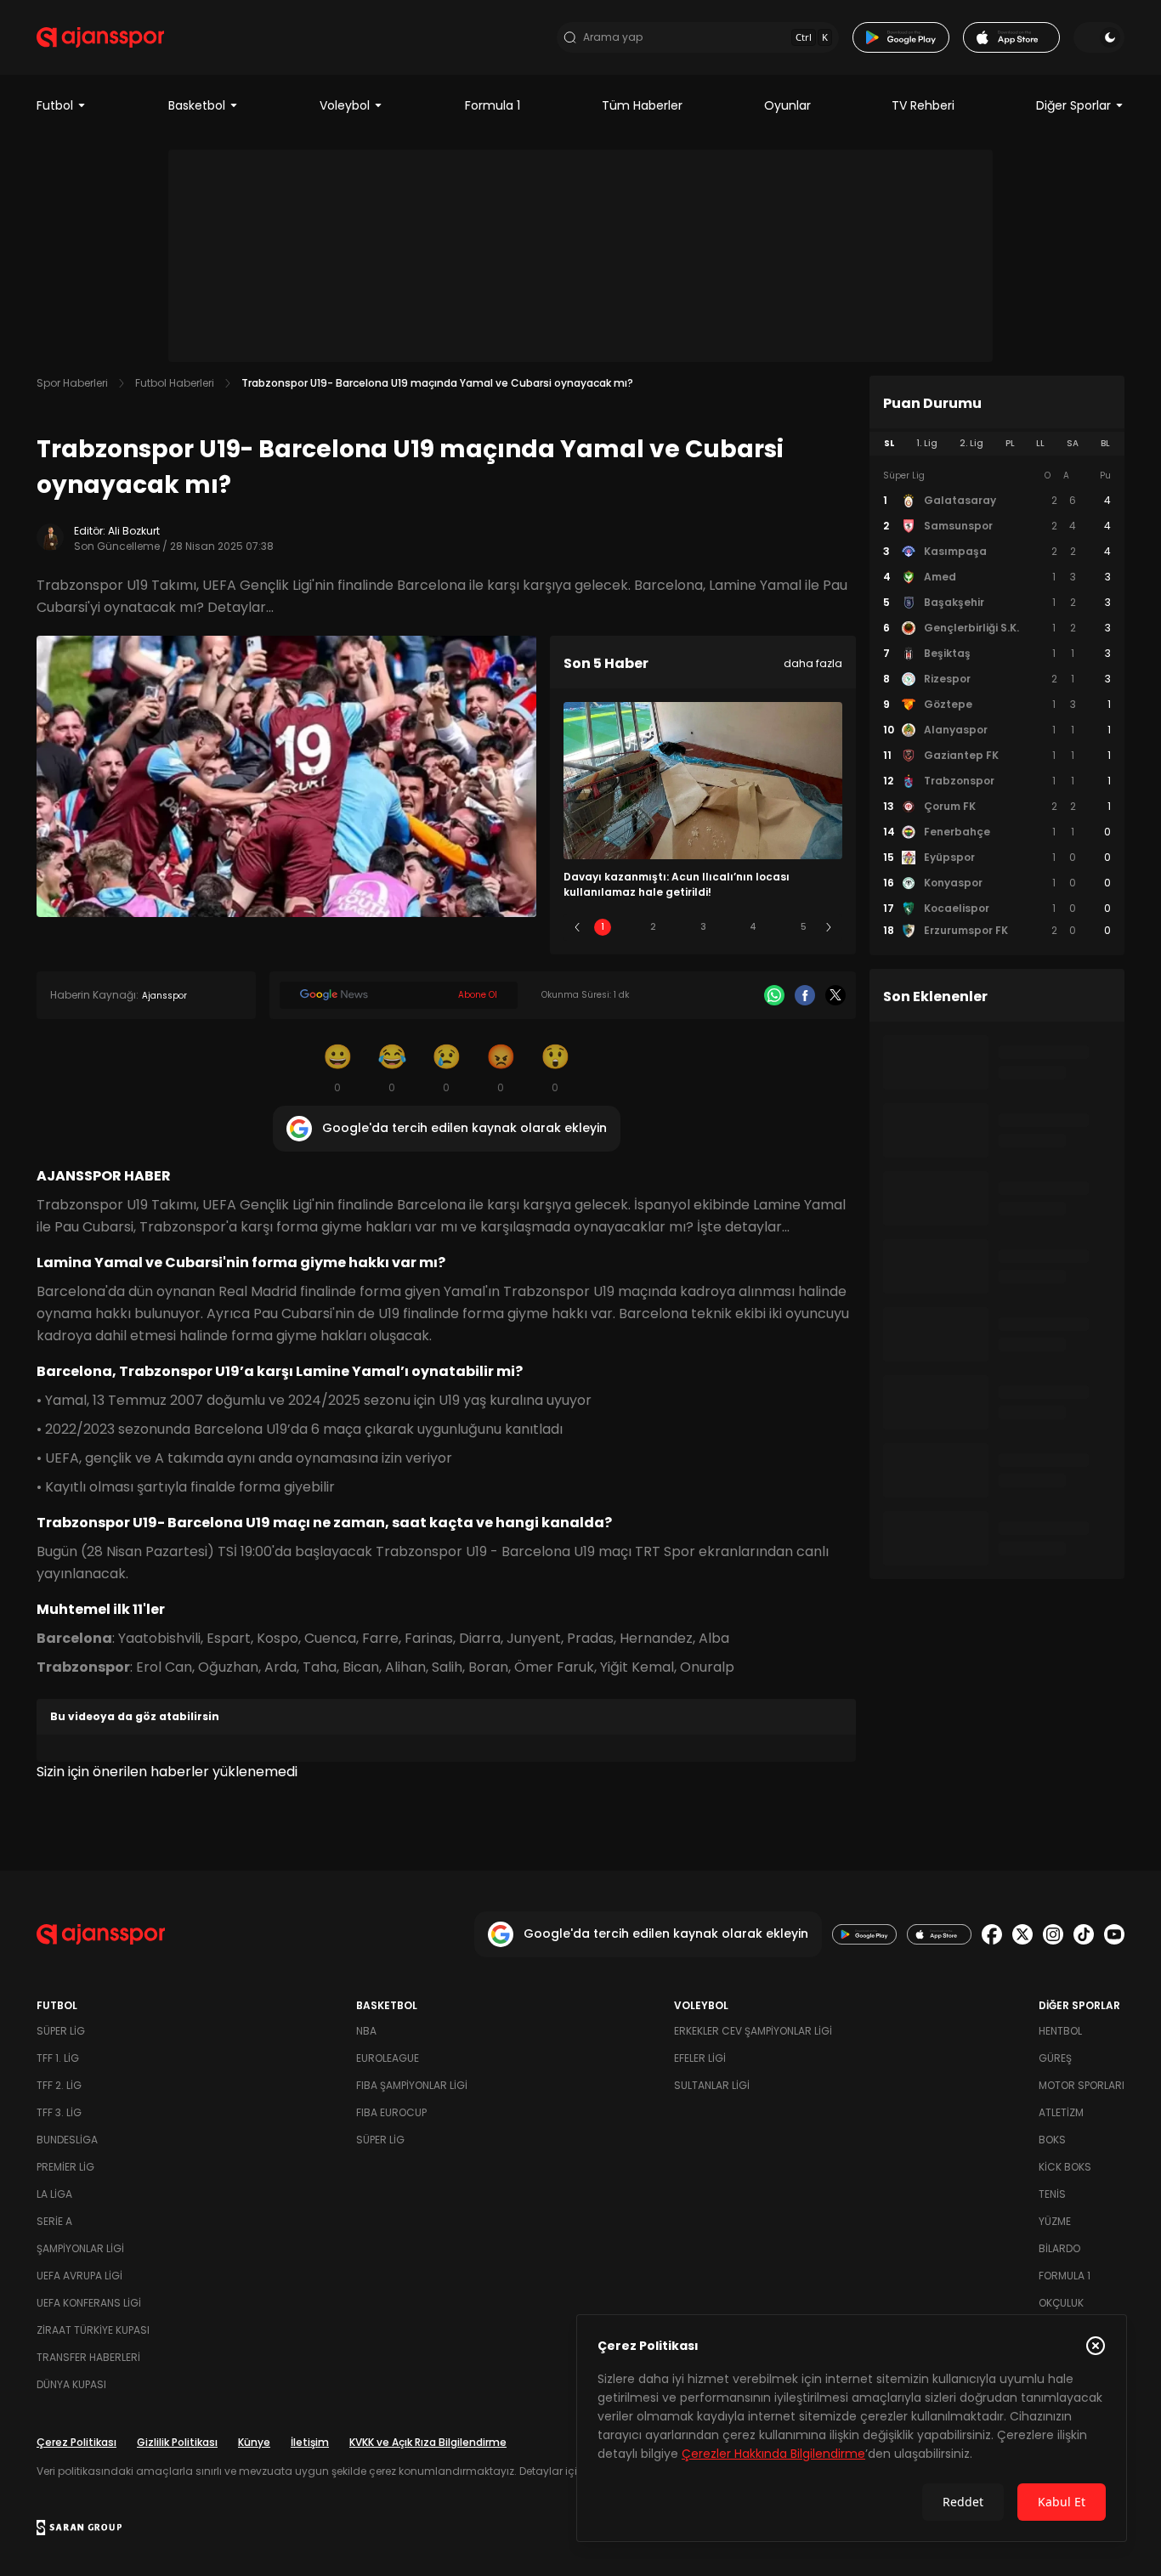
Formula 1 (493, 105)
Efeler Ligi (700, 2058)
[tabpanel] (997, 704)
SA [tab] (1073, 443)
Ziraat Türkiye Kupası (93, 2330)
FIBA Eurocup (391, 2112)
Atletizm (1061, 2112)
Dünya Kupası (71, 2384)
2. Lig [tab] (971, 443)
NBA (366, 2031)
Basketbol (197, 105)
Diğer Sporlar (1073, 105)
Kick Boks (1065, 2167)
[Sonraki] (829, 927)
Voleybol (345, 105)
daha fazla (813, 663)
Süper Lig (61, 2031)
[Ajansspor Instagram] (1053, 1934)
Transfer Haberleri (88, 2357)
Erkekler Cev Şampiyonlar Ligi (753, 2031)
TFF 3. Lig (59, 2112)
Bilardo (1059, 2248)
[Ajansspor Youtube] (1114, 1934)
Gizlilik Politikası (177, 2442)
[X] (835, 995)
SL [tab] (889, 443)
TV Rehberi (923, 105)
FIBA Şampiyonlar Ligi (412, 2085)
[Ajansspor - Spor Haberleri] (100, 37)
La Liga (54, 2194)
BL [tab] (1105, 443)
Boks (1052, 2140)
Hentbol (1060, 2031)
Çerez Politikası (76, 2442)
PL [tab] (1010, 443)
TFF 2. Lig (59, 2085)
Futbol (55, 105)
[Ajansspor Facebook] (992, 1934)
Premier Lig (65, 2167)
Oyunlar (787, 105)
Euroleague (388, 2058)
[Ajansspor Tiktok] (1084, 1934)
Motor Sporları (1082, 2085)
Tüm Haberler (642, 105)
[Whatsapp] (774, 995)
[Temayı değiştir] (1099, 37)
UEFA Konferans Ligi (89, 2303)
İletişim (310, 2442)
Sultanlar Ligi (712, 2085)
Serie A (54, 2221)
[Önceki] (577, 927)
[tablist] (997, 444)
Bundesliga (67, 2140)
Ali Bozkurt (134, 531)
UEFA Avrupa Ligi (79, 2276)
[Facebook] (805, 995)
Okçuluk (1061, 2303)
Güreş (1055, 2058)
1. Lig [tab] (927, 443)
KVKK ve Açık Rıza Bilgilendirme (428, 2442)
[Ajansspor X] (1022, 1934)
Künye (254, 2442)
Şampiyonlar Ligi (80, 2248)
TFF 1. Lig (58, 2058)
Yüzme (1055, 2221)
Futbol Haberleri (175, 383)
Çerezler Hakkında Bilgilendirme (773, 2454)
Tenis (1052, 2194)
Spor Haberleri (72, 383)
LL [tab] (1040, 443)
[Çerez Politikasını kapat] (1096, 2346)
